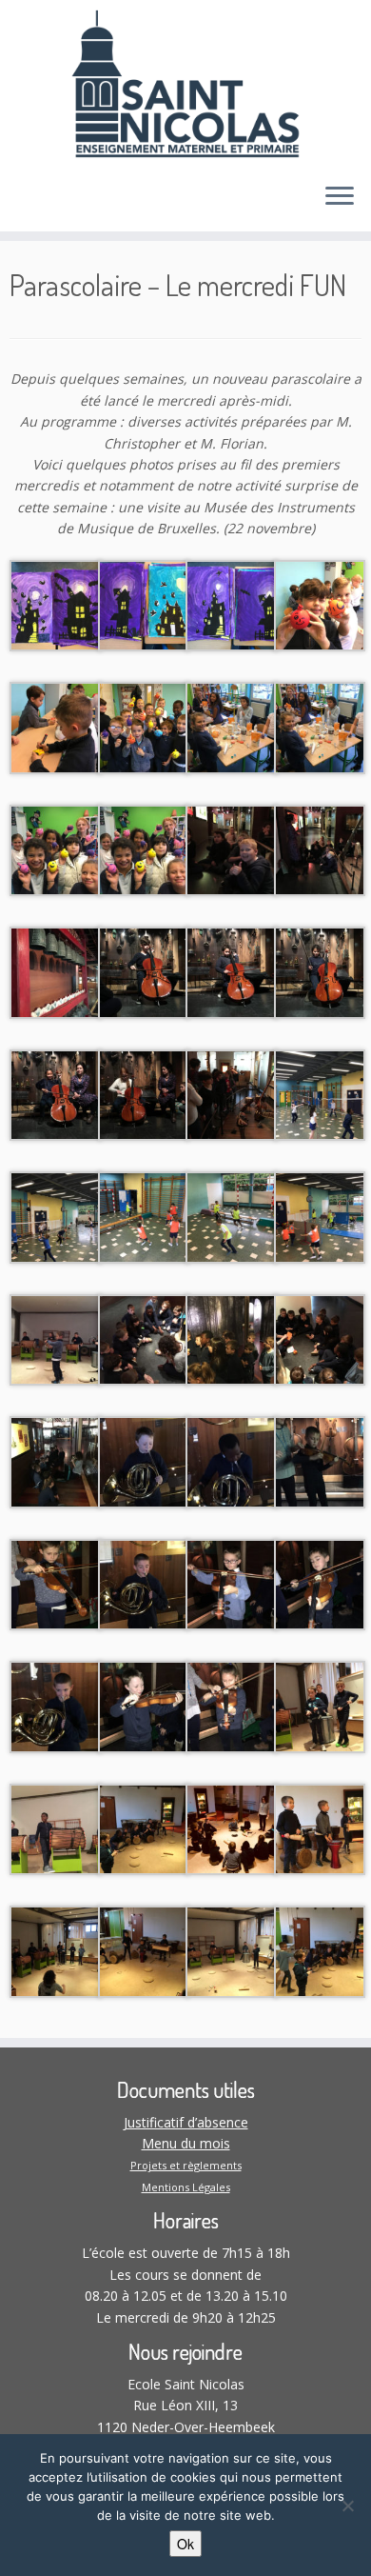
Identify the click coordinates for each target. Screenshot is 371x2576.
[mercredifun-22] (144, 1216)
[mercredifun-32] (320, 1460)
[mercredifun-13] (56, 971)
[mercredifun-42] (144, 1828)
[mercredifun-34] (144, 1583)
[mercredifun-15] (232, 971)
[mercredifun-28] (320, 1338)
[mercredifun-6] (144, 726)
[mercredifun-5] (56, 726)
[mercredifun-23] (232, 1216)
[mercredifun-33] (56, 1583)
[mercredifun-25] (56, 1338)
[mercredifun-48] (320, 1950)
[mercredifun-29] (56, 1460)
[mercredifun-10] (144, 849)
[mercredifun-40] (320, 1705)
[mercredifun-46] (144, 1950)
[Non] (347, 2506)
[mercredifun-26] (144, 1338)
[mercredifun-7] (232, 726)
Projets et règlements (186, 2165)
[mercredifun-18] (144, 1094)
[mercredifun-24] (320, 1216)
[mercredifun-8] (320, 726)
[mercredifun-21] (56, 1216)
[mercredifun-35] (232, 1583)
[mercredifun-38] (144, 1705)
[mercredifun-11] (232, 849)
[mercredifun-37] (56, 1705)
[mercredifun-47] (232, 1950)
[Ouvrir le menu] (340, 197)
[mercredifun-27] (232, 1338)
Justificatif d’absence (186, 2122)
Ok (185, 2544)
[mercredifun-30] (144, 1460)
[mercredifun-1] (56, 604)
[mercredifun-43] (232, 1828)
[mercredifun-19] (232, 1094)
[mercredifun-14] (144, 971)
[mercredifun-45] (56, 1950)
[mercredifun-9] (56, 849)
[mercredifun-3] (232, 604)
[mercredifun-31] (232, 1460)
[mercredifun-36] (320, 1583)
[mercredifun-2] (144, 604)
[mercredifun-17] (56, 1094)
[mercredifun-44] (320, 1828)
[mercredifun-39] (232, 1705)
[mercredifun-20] (320, 1094)
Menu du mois (186, 2143)
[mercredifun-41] (56, 1828)
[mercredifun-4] (320, 604)
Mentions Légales (186, 2187)
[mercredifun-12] (320, 849)
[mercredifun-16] (320, 971)
